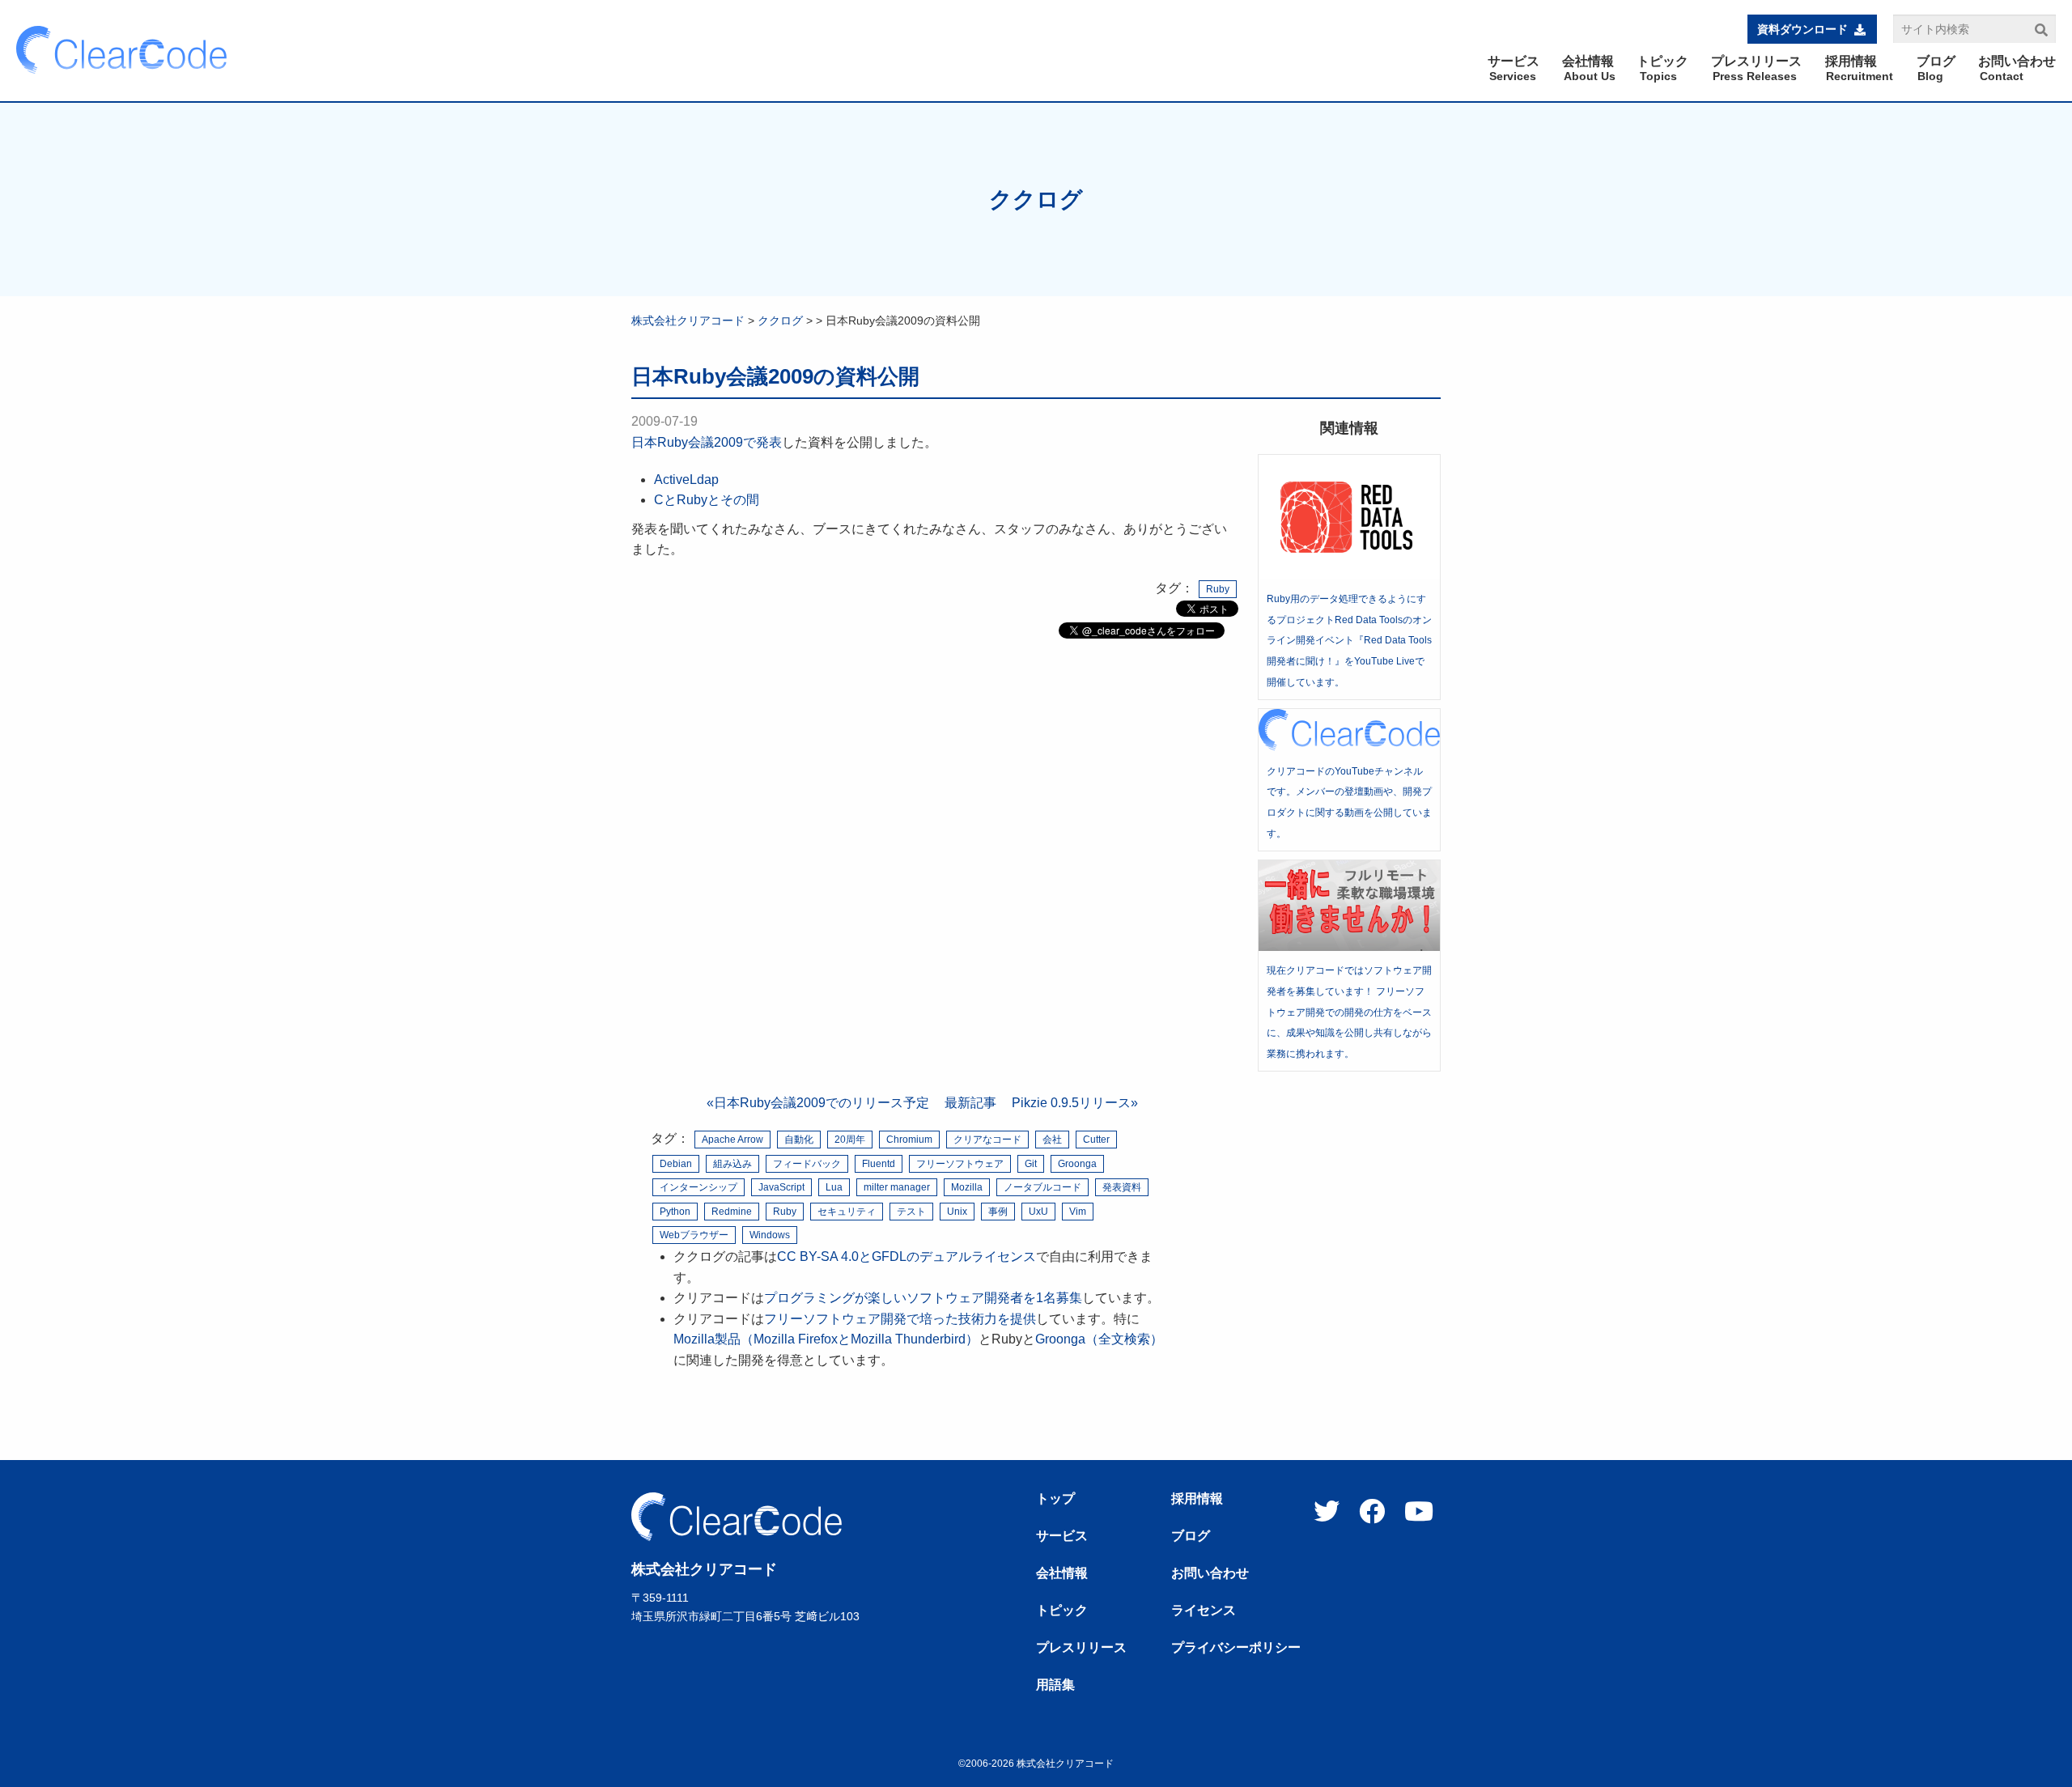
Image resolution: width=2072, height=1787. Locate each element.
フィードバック (807, 1164)
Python (675, 1212)
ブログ (1191, 1536)
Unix (957, 1212)
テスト (911, 1212)
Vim (1078, 1212)
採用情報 (1197, 1499)
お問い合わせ (1210, 1573)
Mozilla (967, 1187)
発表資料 (1122, 1187)
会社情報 (1062, 1573)
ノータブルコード (1042, 1187)
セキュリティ (847, 1212)
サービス (1062, 1536)
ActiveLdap (686, 480)
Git (1031, 1164)
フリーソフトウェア (960, 1164)
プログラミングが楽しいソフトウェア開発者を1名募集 (923, 1298)
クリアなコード (987, 1140)
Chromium (909, 1140)
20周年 (850, 1140)
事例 (998, 1212)
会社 (1052, 1140)
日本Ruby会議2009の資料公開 (775, 376)
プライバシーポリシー (1236, 1648)
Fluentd (879, 1164)
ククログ (1036, 199)
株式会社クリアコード (688, 320)
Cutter (1096, 1140)
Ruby (1218, 589)
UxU (1038, 1212)
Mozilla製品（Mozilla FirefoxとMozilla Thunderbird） (826, 1339)
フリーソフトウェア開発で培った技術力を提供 (900, 1319)
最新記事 (970, 1103)
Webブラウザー (694, 1235)
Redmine (732, 1212)
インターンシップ (698, 1187)
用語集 (1055, 1685)
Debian (676, 1164)
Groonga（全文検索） (1099, 1339)
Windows (770, 1235)
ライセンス (1204, 1611)
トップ (1055, 1499)
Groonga (1077, 1164)
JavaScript (781, 1187)
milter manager (897, 1187)
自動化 (799, 1140)
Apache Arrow (732, 1140)
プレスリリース (1081, 1648)
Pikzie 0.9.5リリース (1071, 1103)
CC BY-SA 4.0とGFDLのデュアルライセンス (906, 1256)
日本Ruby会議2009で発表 (707, 442)
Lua (834, 1187)
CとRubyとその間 (707, 500)
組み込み (732, 1164)
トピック (1062, 1611)
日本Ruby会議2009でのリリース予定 (822, 1103)
